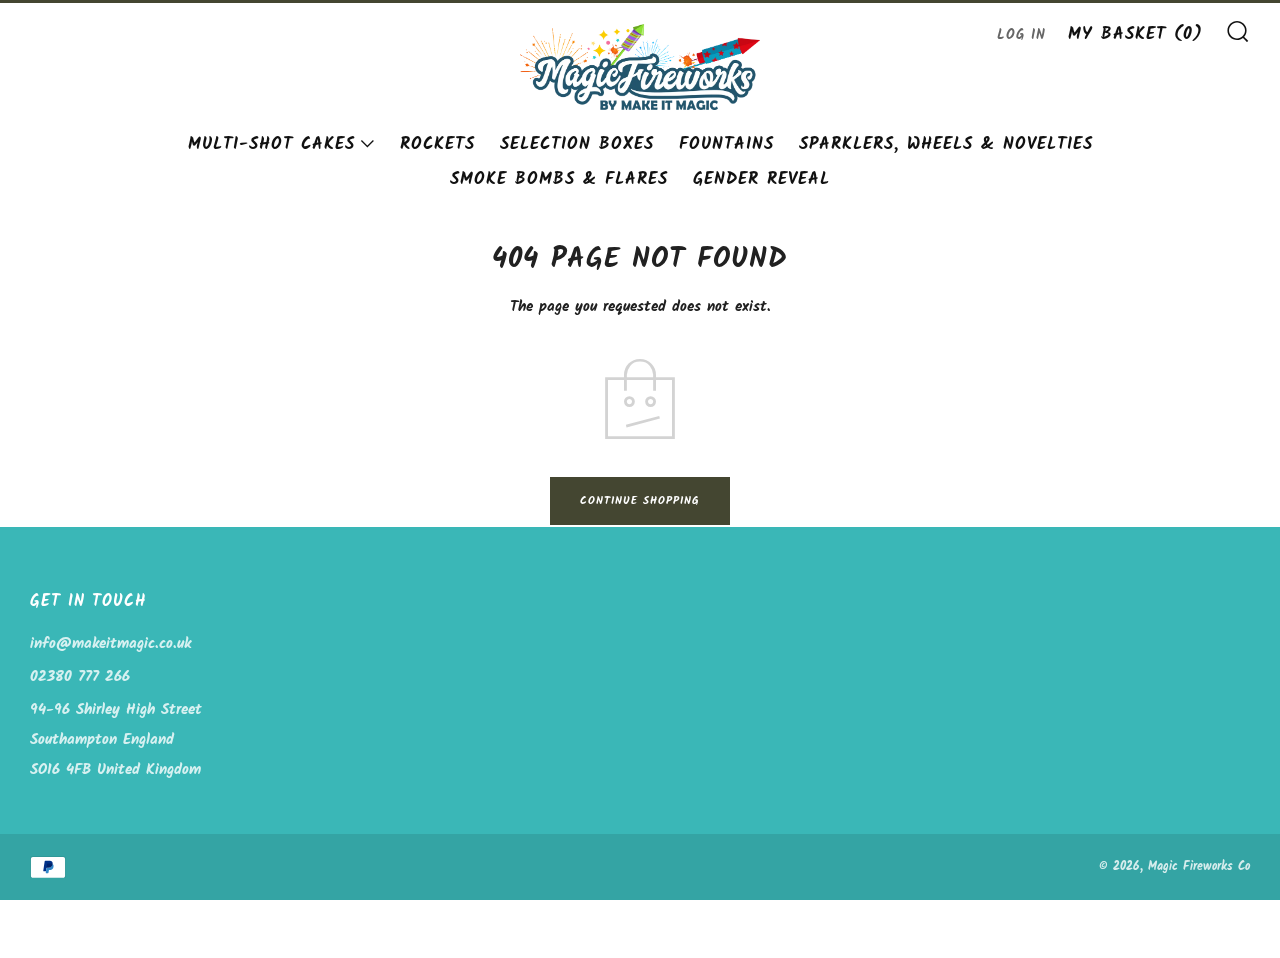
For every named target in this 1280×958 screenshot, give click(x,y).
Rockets (437, 144)
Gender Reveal (761, 179)
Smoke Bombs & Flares (559, 179)
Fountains (726, 144)
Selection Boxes (577, 144)
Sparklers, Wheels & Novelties (946, 144)
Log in (1021, 35)
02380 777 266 (80, 677)
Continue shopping (640, 501)
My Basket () (1135, 34)
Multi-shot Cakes (271, 144)
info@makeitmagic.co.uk (110, 644)
